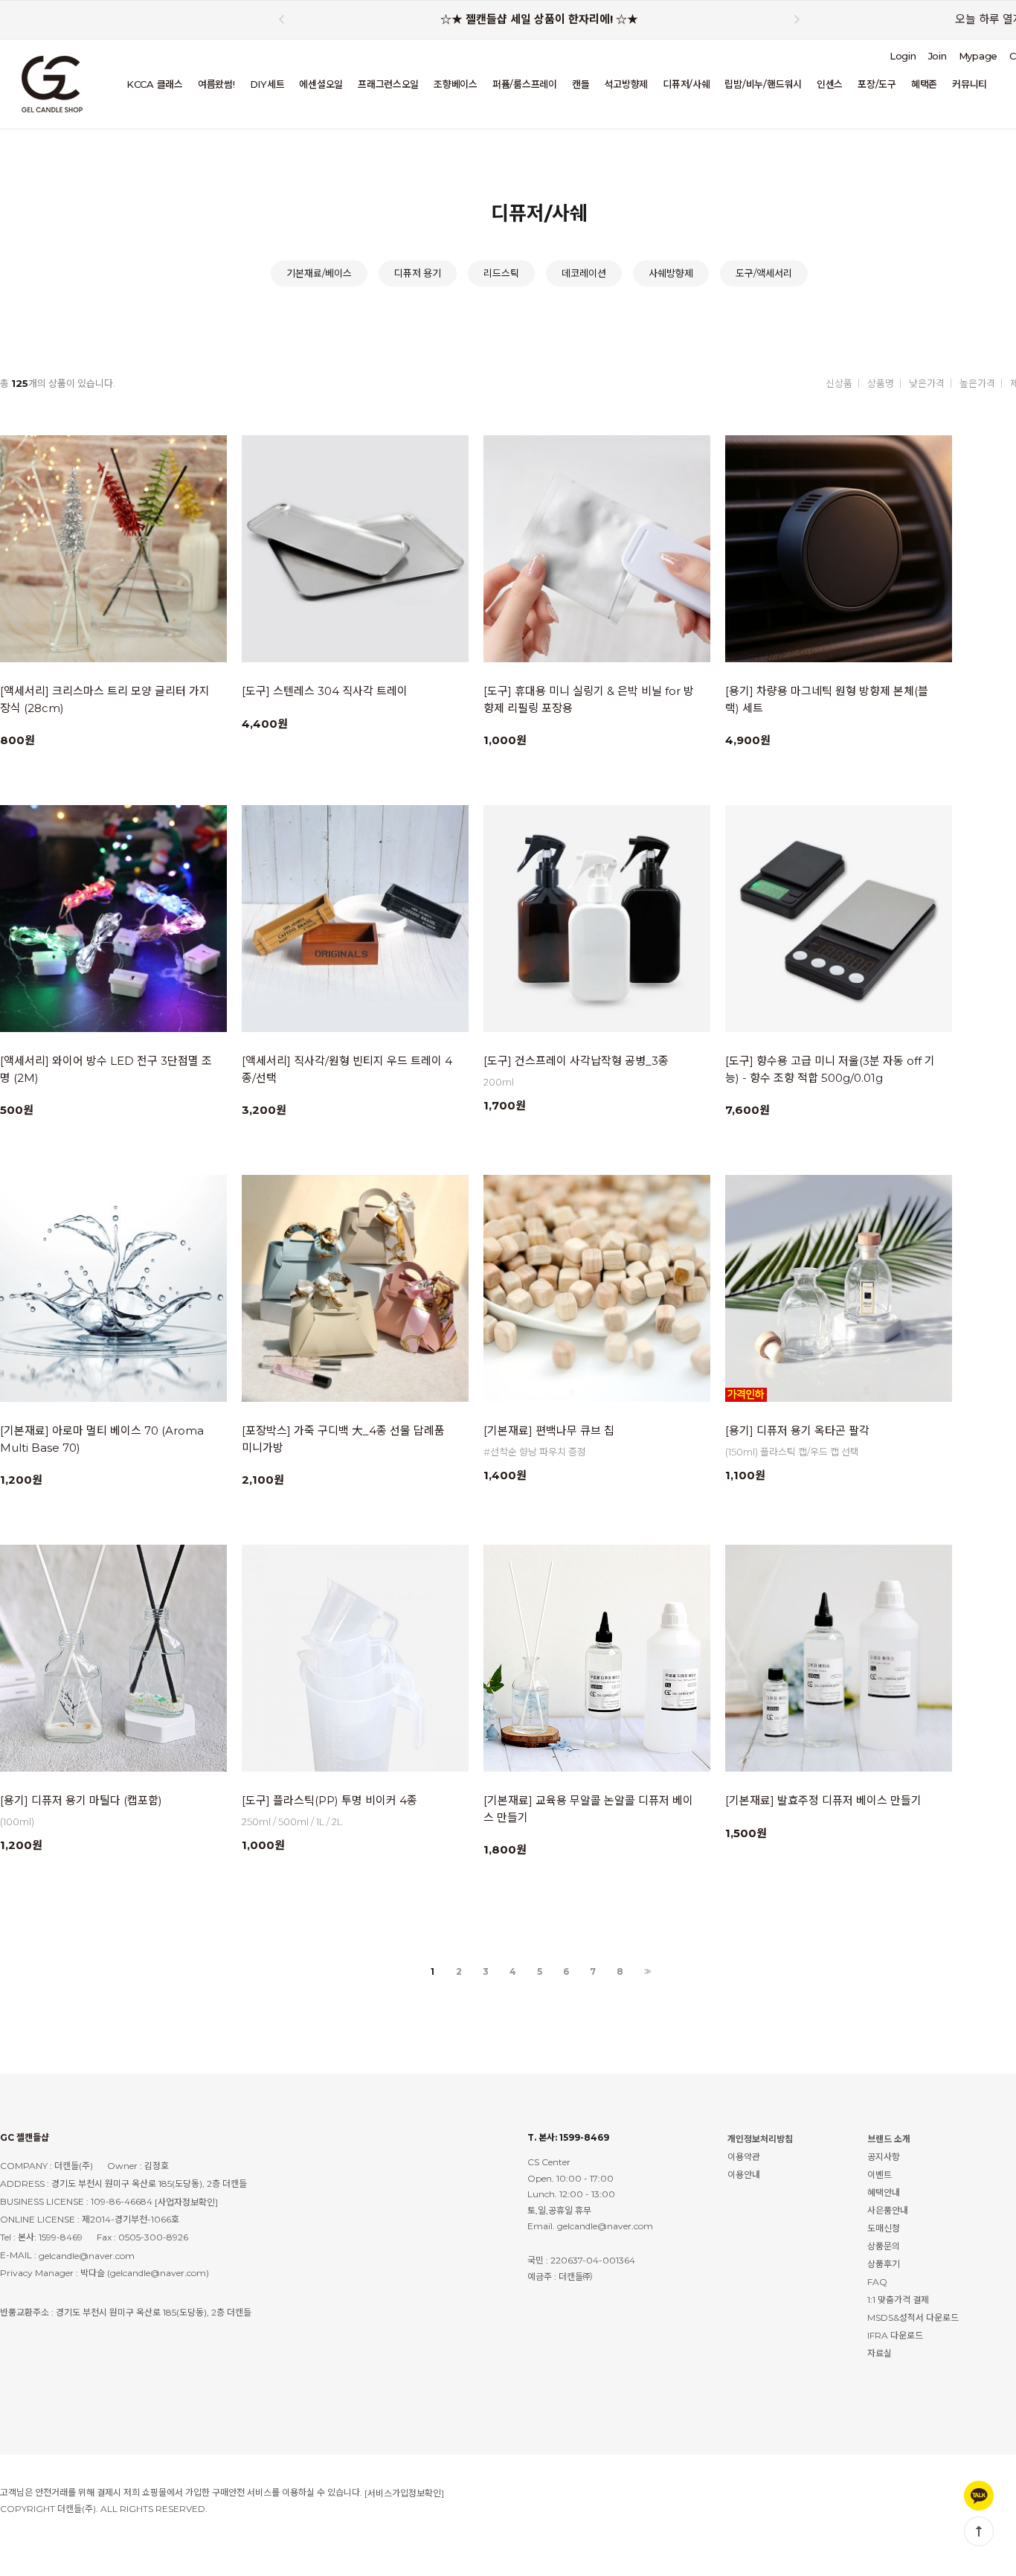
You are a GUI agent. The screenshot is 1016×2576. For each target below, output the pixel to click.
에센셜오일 (321, 84)
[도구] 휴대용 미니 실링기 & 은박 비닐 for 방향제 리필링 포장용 (589, 699)
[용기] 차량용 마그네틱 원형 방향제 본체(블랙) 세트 (827, 699)
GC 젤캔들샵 (25, 2137)
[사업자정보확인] (186, 2202)
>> (646, 1972)
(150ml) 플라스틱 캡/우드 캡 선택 (792, 1452)
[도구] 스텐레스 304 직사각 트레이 (325, 691)
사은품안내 (888, 2210)
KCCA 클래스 (155, 84)
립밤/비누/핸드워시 (763, 84)
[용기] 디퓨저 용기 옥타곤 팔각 (797, 1430)
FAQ (877, 2282)
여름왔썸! (216, 84)
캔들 (581, 84)
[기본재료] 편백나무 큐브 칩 (549, 1430)
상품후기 (884, 2264)
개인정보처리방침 (760, 2139)
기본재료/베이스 (319, 273)
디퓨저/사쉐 (686, 84)
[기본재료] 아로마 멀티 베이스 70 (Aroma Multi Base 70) (102, 1439)
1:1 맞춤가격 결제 (898, 2300)
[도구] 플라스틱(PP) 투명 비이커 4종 (329, 1800)
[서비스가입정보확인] (404, 2493)
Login (903, 56)
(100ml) (17, 1822)
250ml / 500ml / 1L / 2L (292, 1822)
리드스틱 (501, 273)
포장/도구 (877, 84)
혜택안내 (884, 2192)
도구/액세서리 (764, 273)
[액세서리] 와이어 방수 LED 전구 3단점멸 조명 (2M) (106, 1069)
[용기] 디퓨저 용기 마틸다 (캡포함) (81, 1800)
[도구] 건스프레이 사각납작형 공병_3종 (576, 1061)
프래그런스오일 (388, 84)
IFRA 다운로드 (895, 2335)
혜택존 (924, 84)
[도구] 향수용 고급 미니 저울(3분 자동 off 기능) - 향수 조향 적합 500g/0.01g (830, 1069)
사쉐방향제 (671, 273)
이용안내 (744, 2175)
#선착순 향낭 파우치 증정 (535, 1452)
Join (938, 56)
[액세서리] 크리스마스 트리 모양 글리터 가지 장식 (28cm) (105, 699)
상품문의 (884, 2246)
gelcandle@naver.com (87, 2256)
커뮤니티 (970, 84)
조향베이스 (456, 84)
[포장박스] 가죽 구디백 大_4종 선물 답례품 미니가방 (343, 1439)
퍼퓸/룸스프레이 (525, 84)
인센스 (830, 84)
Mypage (978, 56)
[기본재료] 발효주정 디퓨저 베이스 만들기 (823, 1800)
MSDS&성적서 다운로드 (913, 2317)
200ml (499, 1082)
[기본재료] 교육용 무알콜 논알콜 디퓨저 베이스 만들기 (588, 1809)
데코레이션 (584, 273)
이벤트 (880, 2175)
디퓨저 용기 (418, 273)
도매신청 (884, 2228)
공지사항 (884, 2157)
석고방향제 (626, 84)
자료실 (880, 2353)
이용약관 (744, 2157)
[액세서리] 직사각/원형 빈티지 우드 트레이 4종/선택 (347, 1069)
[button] (797, 19)
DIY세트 (267, 84)
